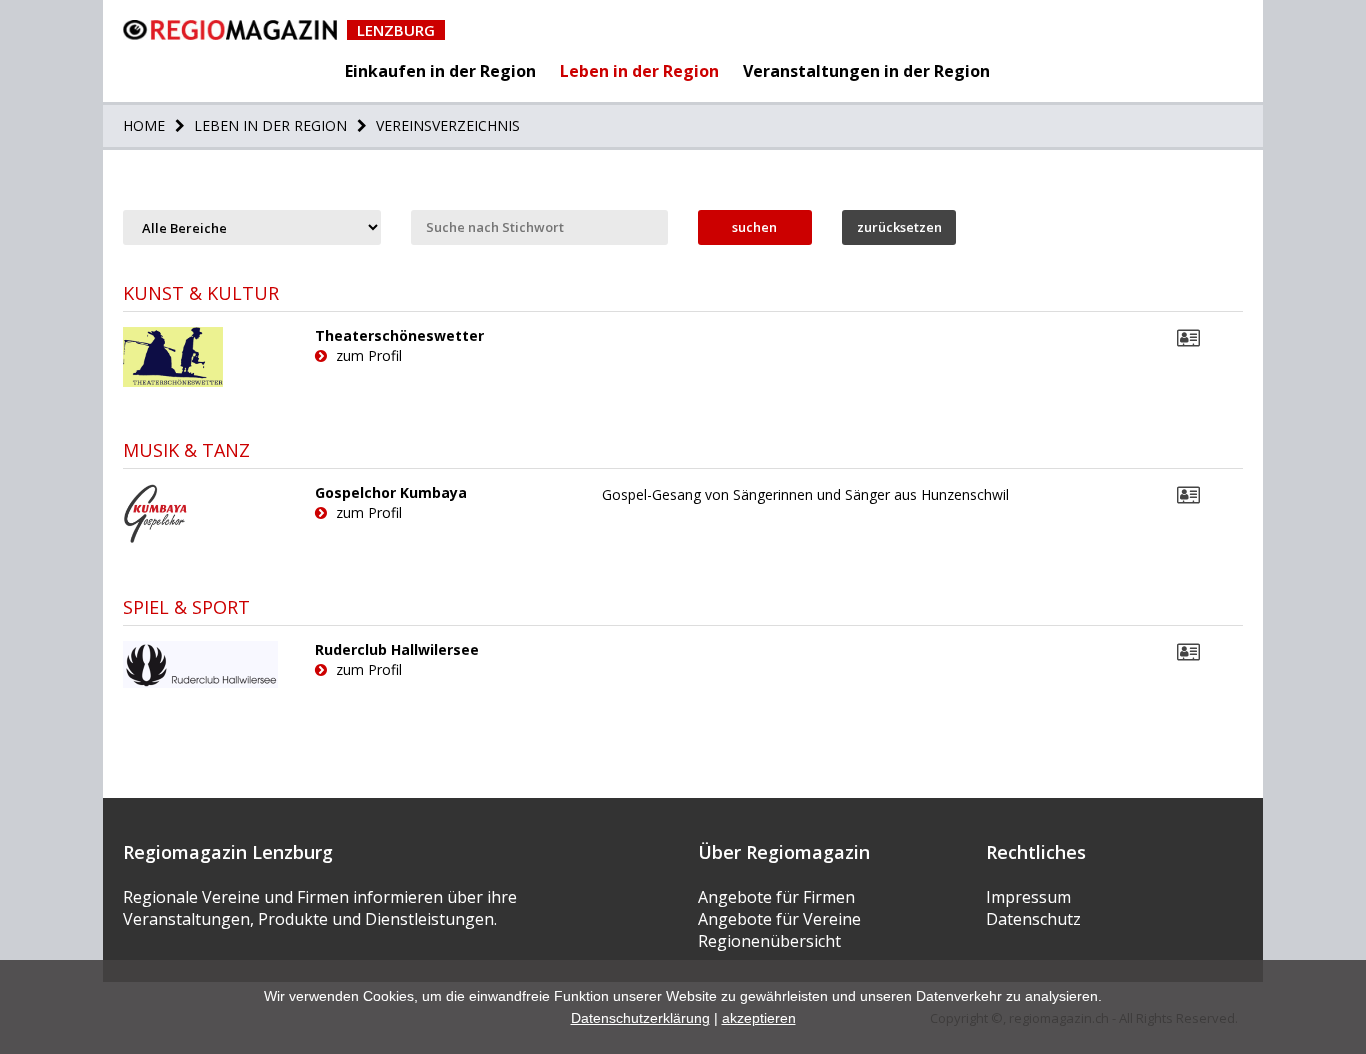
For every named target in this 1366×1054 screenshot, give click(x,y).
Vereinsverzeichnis (446, 125)
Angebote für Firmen (776, 897)
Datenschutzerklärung (640, 1018)
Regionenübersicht (769, 941)
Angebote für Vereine (779, 919)
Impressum (1028, 897)
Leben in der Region (639, 71)
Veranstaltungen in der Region (866, 71)
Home (144, 125)
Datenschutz (1033, 919)
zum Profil (367, 355)
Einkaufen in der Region (440, 71)
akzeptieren (759, 1018)
